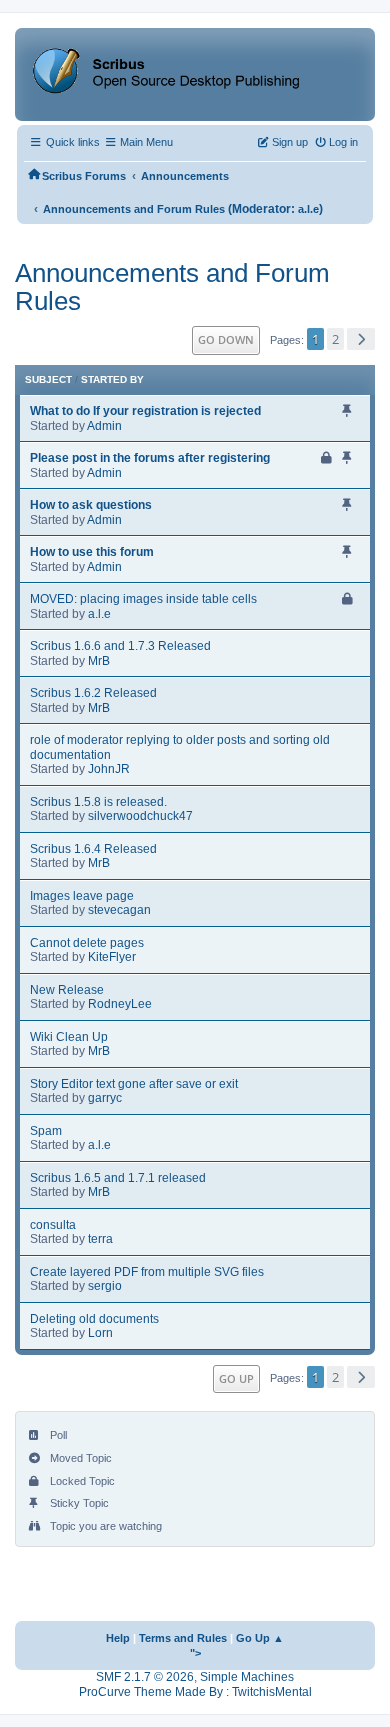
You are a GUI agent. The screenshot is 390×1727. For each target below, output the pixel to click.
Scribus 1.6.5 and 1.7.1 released (118, 1178)
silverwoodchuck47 (140, 816)
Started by (112, 379)
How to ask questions (91, 505)
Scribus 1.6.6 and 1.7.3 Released (120, 646)
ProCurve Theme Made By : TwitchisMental (195, 1692)
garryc (105, 1098)
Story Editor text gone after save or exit (134, 1084)
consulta (53, 1225)
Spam (46, 1131)
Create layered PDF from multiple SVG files (147, 1272)
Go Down (226, 339)
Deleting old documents (94, 1319)
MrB (99, 661)
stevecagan (119, 910)
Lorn (100, 1333)
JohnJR (109, 769)
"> (195, 1653)
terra (100, 1239)
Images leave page (82, 896)
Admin (104, 426)
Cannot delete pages (87, 943)
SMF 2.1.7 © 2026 (145, 1677)
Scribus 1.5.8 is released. (98, 802)
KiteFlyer (112, 957)
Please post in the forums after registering (150, 458)
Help (118, 1638)
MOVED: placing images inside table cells (143, 599)
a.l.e (308, 209)
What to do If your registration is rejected (145, 411)
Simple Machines (247, 1677)
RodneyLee (120, 1004)
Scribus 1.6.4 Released (93, 849)
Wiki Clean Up (69, 1037)
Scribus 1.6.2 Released (93, 693)
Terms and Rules (183, 1638)
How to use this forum (92, 552)
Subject (48, 379)
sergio (105, 1286)
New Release (67, 990)
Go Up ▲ (260, 1638)
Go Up (236, 1378)
